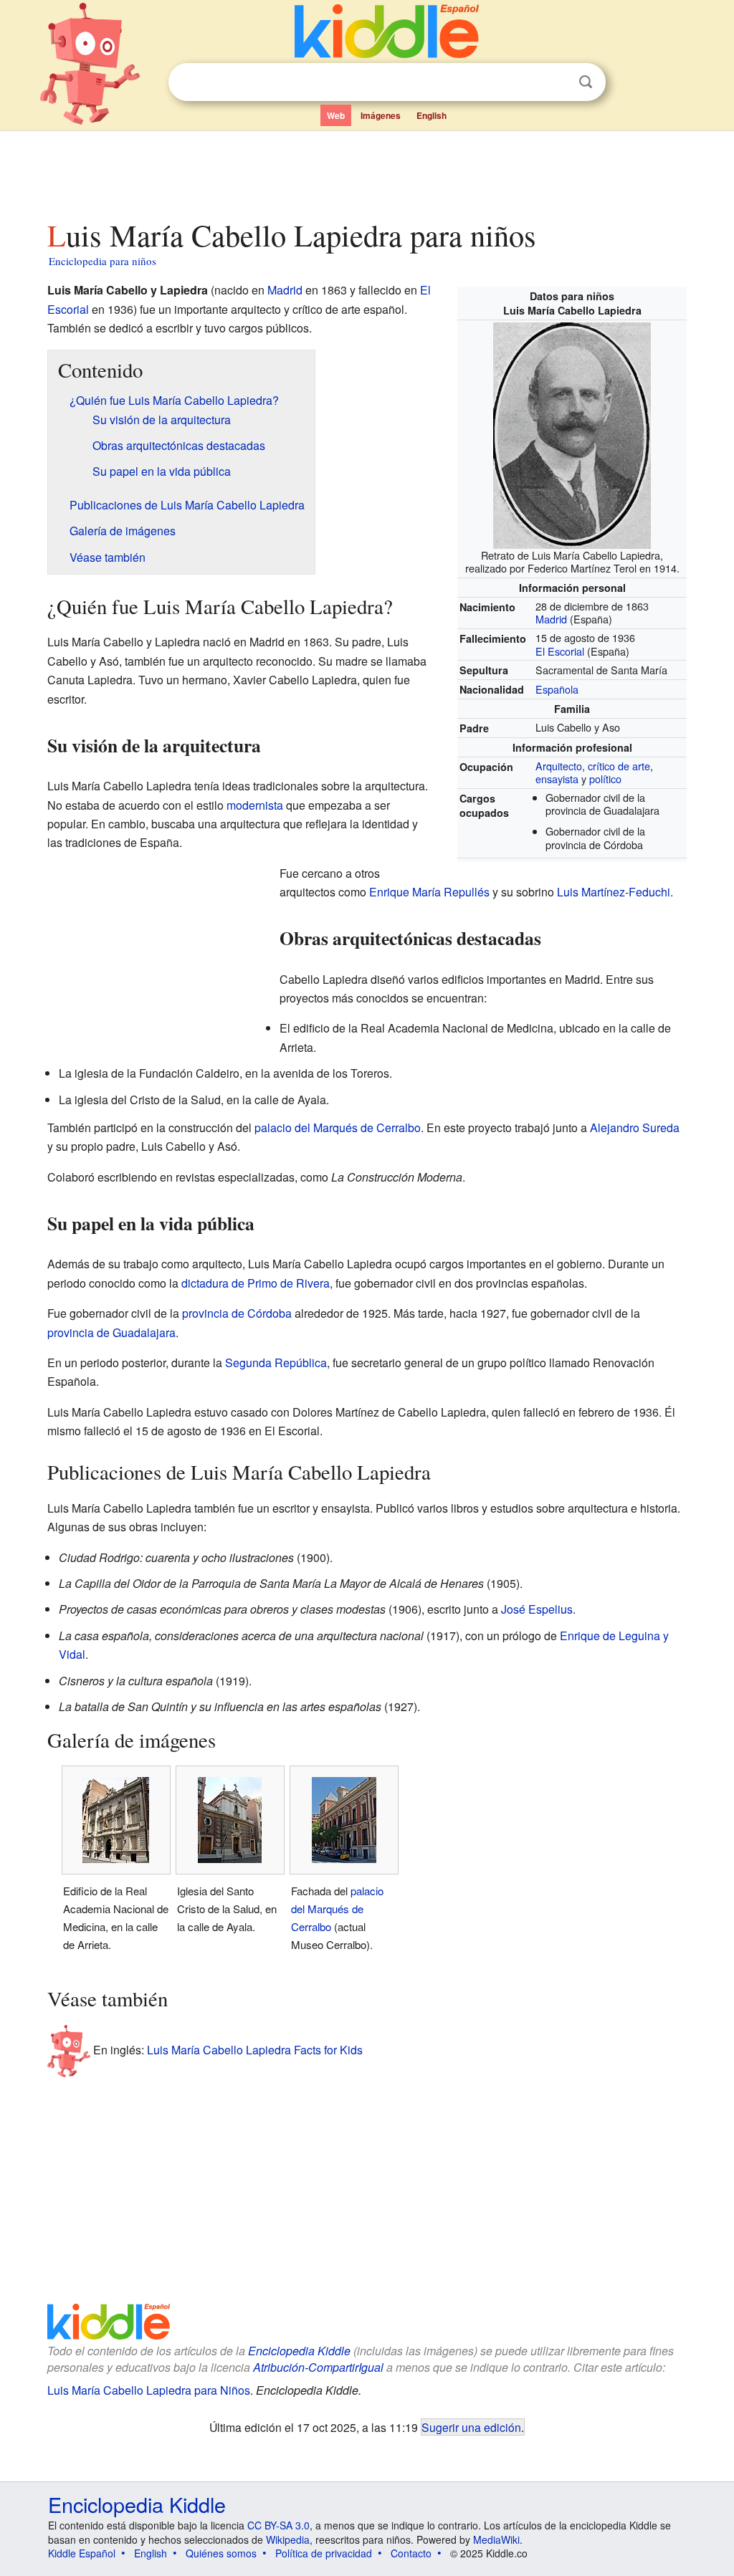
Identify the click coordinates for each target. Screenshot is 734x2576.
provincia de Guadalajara (111, 1332)
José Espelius (537, 1609)
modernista (255, 805)
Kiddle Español (82, 2553)
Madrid (551, 619)
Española (557, 689)
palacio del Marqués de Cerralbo (338, 1127)
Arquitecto (559, 766)
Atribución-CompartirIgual (318, 2367)
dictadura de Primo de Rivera (256, 1283)
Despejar (556, 82)
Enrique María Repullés (429, 892)
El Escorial (560, 651)
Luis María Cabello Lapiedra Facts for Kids (255, 2050)
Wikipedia (288, 2539)
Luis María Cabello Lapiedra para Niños (149, 2390)
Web (336, 115)
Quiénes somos (221, 2553)
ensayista (557, 779)
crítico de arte (619, 766)
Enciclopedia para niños (103, 261)
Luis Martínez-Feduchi (614, 892)
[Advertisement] (366, 171)
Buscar (586, 82)
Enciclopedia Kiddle (299, 2351)
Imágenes (381, 115)
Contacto (411, 2553)
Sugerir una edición (471, 2427)
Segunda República (276, 1363)
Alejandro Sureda (635, 1127)
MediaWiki (496, 2539)
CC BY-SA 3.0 (278, 2525)
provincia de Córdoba (237, 1313)
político (605, 779)
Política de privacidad (324, 2553)
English (432, 115)
